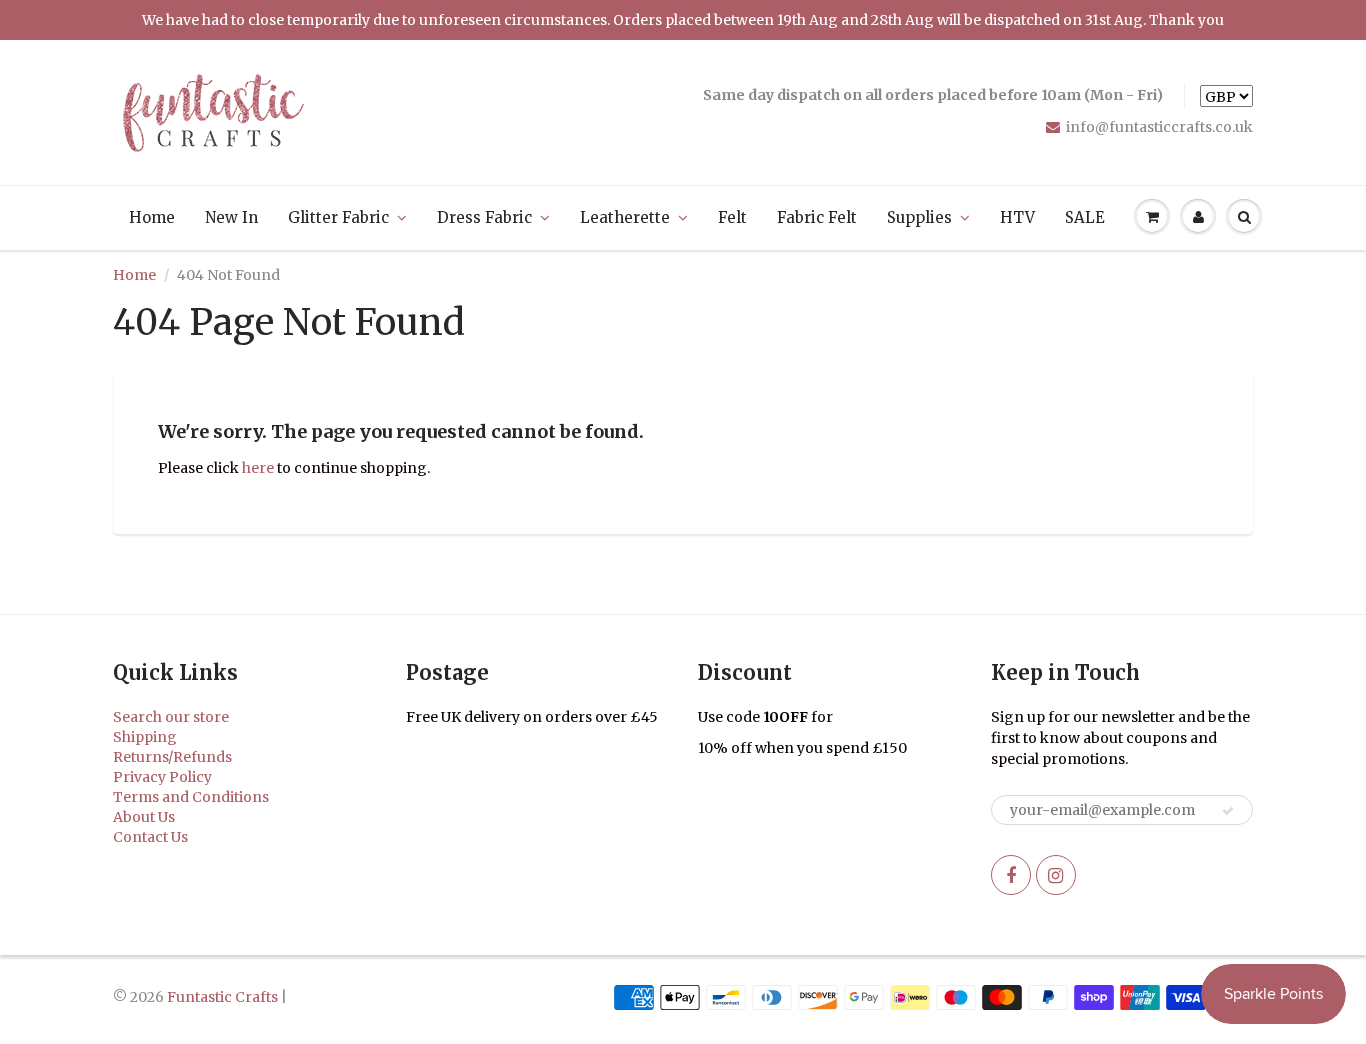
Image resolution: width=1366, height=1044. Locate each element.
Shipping (145, 737)
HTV (1017, 217)
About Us (144, 817)
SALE (1085, 217)
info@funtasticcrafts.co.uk (1159, 127)
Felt (732, 217)
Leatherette (625, 217)
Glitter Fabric (338, 217)
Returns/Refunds (172, 757)
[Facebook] (1011, 875)
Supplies (919, 217)
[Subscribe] (1228, 811)
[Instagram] (1056, 875)
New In (231, 217)
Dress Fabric (484, 217)
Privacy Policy (162, 777)
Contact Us (150, 837)
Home (152, 217)
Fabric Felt (817, 217)
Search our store (171, 717)
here (258, 468)
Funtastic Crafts (222, 997)
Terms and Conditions (191, 797)
